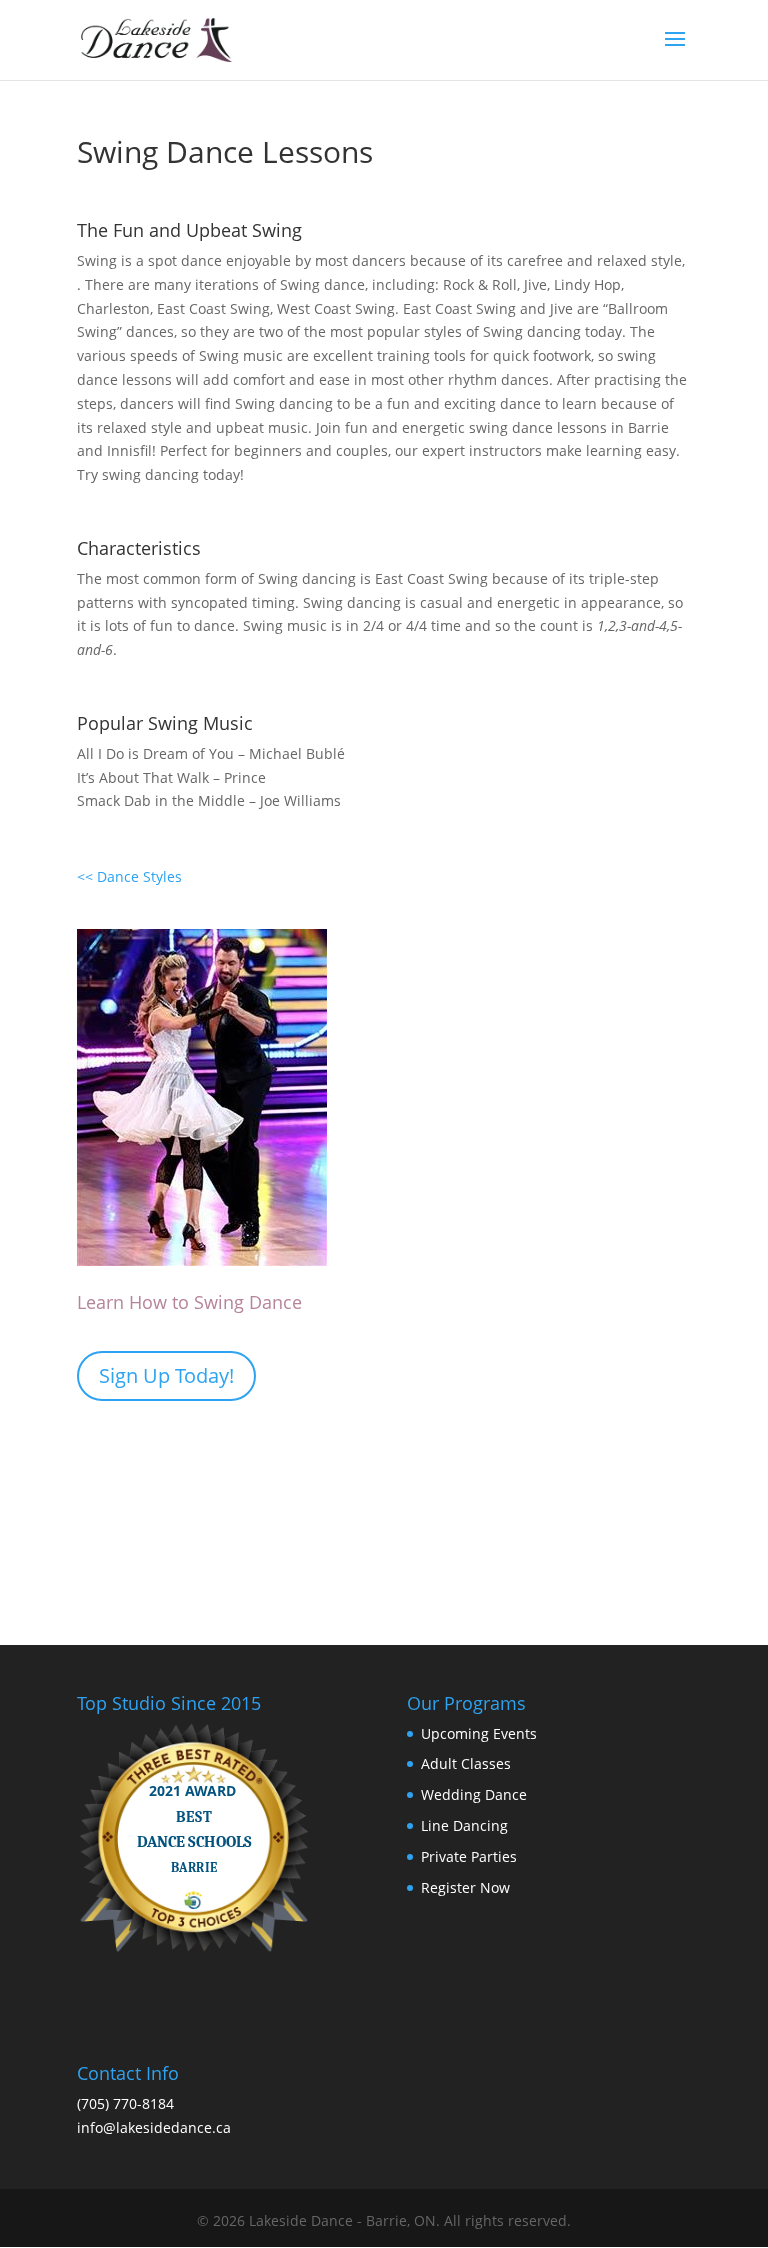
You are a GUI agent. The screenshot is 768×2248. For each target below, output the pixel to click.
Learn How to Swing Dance (189, 1302)
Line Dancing (464, 1825)
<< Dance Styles (129, 876)
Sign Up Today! (166, 1375)
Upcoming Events (479, 1733)
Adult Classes (466, 1763)
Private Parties (469, 1856)
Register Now (465, 1887)
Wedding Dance (474, 1794)
